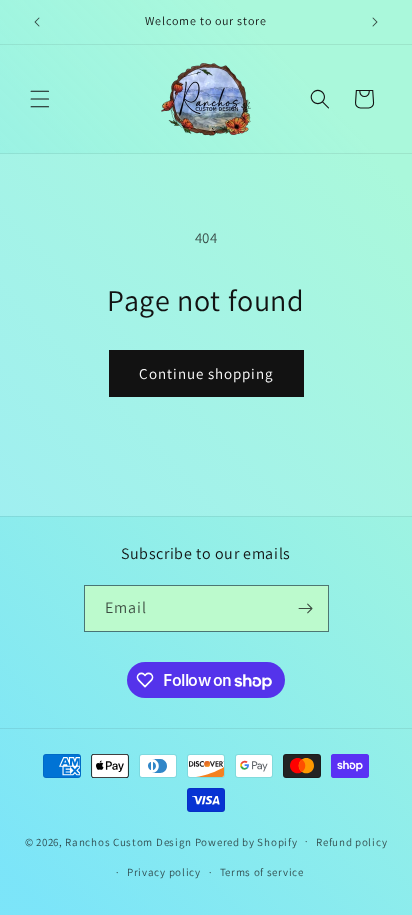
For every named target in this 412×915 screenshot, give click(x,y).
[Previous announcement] (37, 22)
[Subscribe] (306, 608)
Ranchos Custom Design (128, 841)
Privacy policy (164, 872)
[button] (40, 99)
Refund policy (351, 842)
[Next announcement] (375, 22)
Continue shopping (206, 373)
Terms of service (262, 872)
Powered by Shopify (246, 841)
